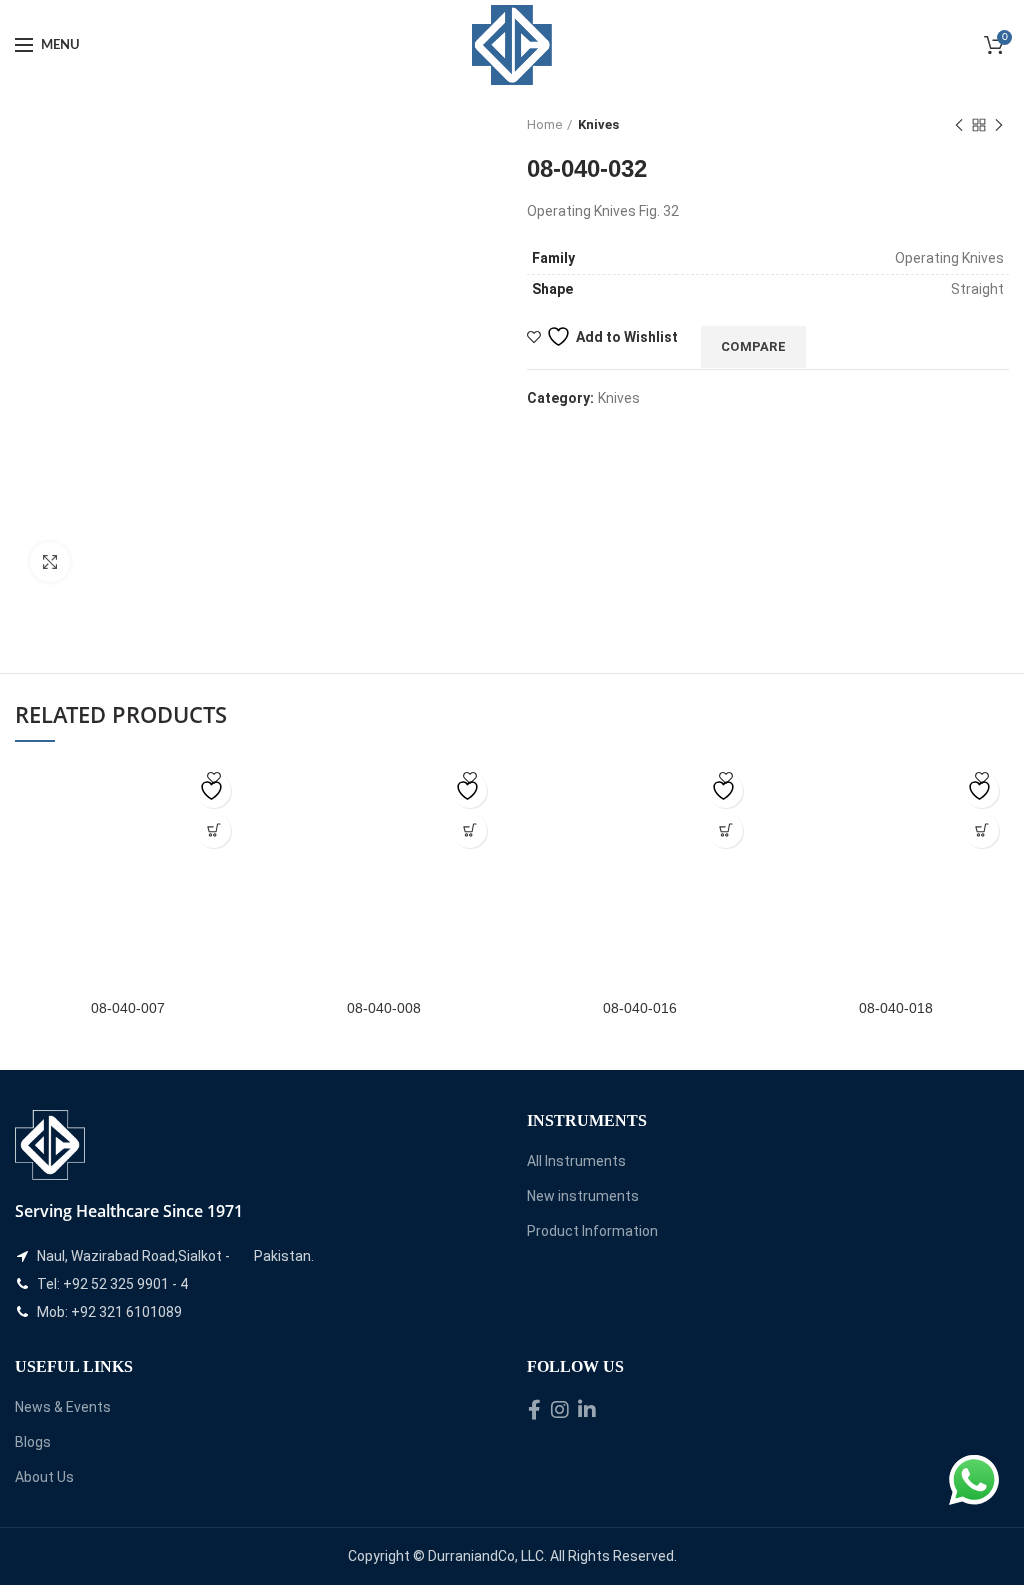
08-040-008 (384, 1008)
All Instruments (576, 1161)
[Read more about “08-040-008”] (469, 830)
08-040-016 (640, 1008)
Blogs (33, 1442)
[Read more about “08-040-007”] (213, 830)
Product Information (592, 1231)
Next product (999, 125)
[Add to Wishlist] (213, 790)
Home (544, 124)
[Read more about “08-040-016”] (725, 830)
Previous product (959, 125)
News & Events (63, 1407)
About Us (44, 1477)
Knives (598, 124)
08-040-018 (896, 1008)
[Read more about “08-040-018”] (981, 830)
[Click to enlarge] (50, 562)
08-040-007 (128, 1008)
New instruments (583, 1196)
